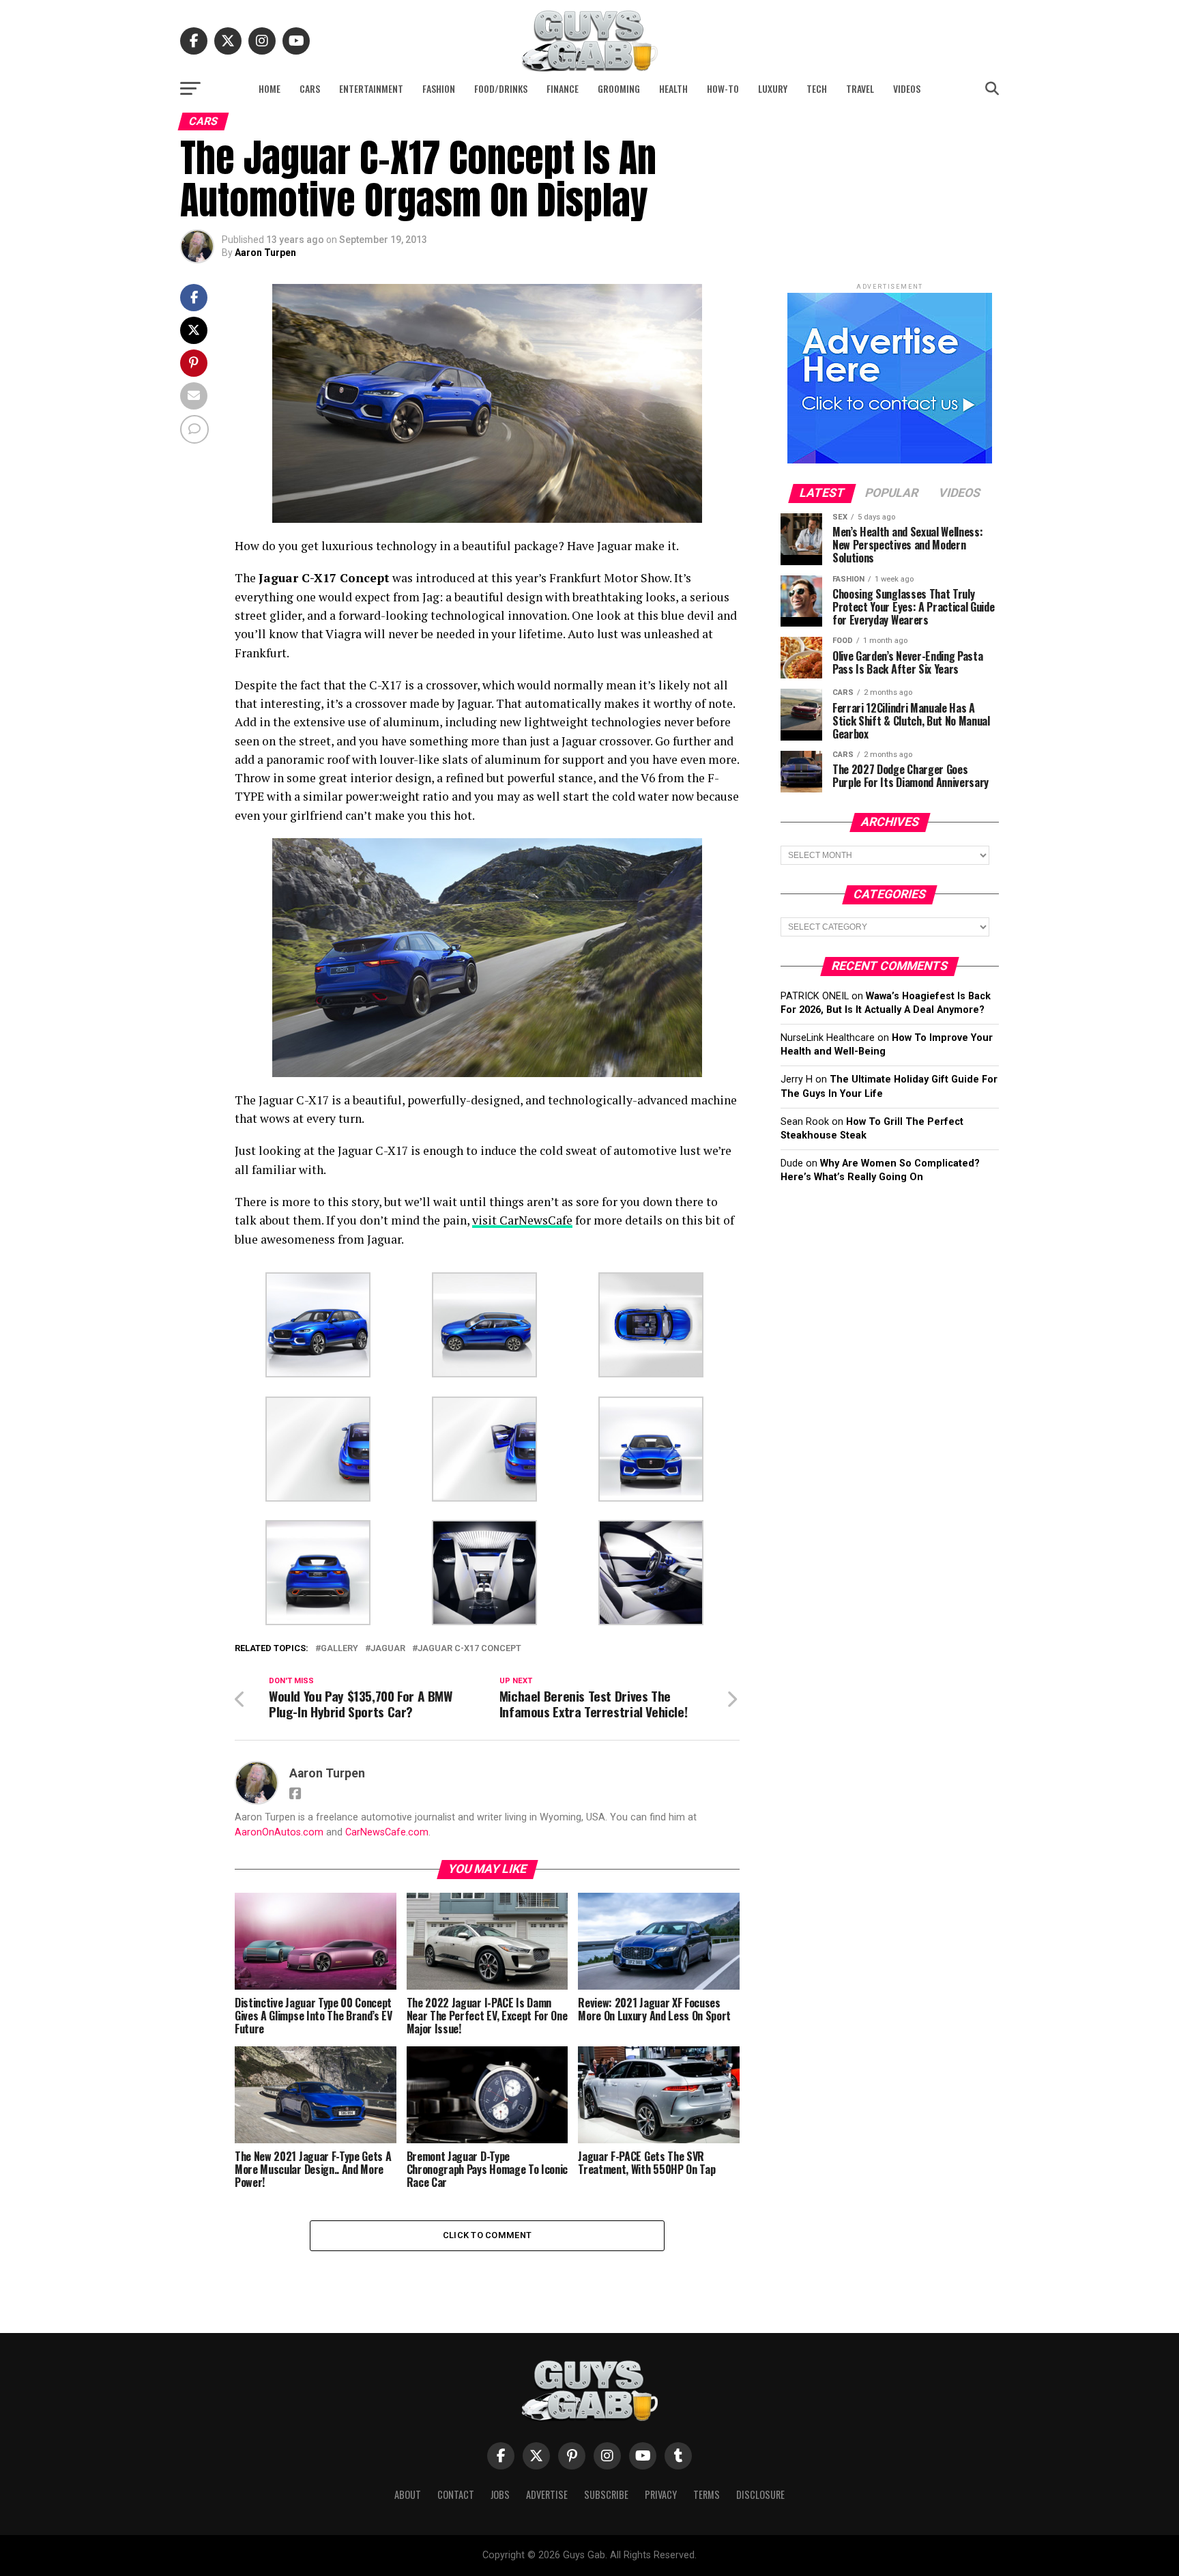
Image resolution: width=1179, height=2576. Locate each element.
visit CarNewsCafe (522, 1220)
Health (673, 88)
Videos (907, 88)
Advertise (547, 2494)
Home (270, 88)
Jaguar (388, 1649)
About (408, 2494)
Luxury (773, 88)
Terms (707, 2494)
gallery (339, 1649)
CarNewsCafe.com (387, 1832)
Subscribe (606, 2494)
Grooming (619, 88)
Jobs (500, 2494)
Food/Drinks (501, 88)
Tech (817, 88)
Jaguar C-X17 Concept (469, 1649)
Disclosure (760, 2494)
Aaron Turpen (265, 253)
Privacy (661, 2494)
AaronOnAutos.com (279, 1832)
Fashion (439, 88)
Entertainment (371, 88)
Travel (860, 88)
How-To (723, 88)
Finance (563, 88)
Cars (310, 88)
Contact (456, 2494)
